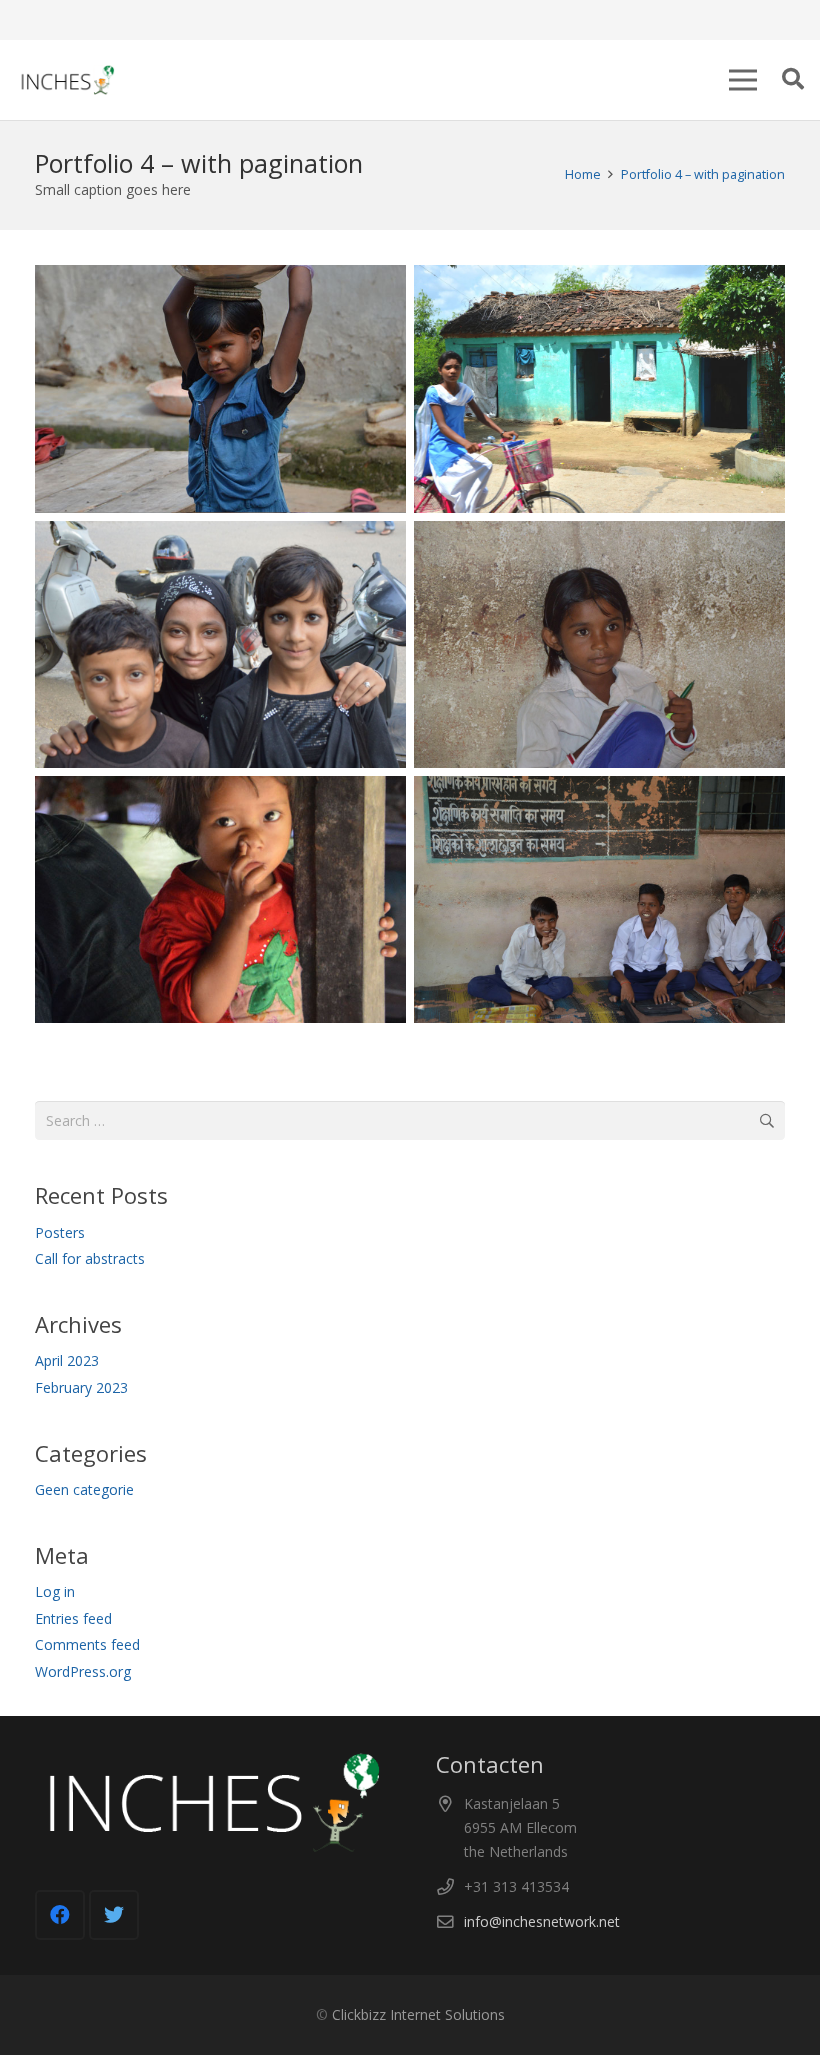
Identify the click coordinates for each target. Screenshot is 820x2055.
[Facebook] (60, 1915)
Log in (55, 1591)
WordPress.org (83, 1671)
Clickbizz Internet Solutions (418, 2014)
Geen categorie (84, 1489)
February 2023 (81, 1387)
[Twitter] (114, 1915)
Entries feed (73, 1618)
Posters (60, 1232)
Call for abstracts (90, 1258)
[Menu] (743, 80)
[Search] (793, 79)
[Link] (64, 80)
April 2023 (67, 1360)
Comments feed (87, 1644)
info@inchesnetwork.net (542, 1921)
